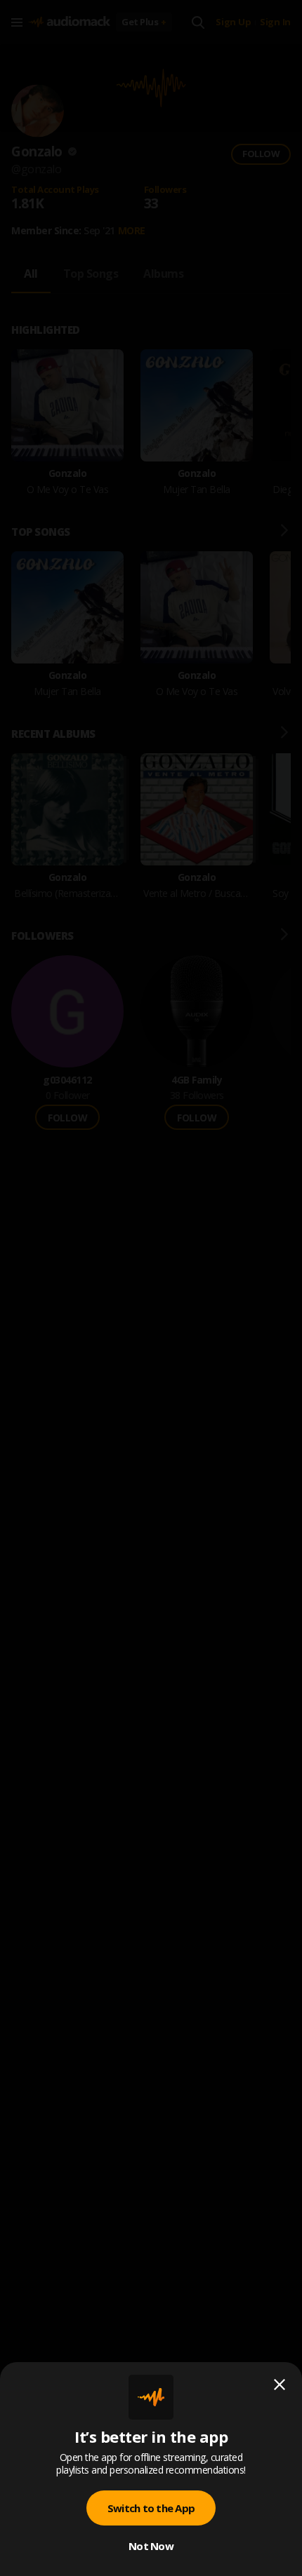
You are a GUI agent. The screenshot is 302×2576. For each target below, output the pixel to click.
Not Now (151, 2546)
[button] (151, 1288)
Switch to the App (151, 2508)
